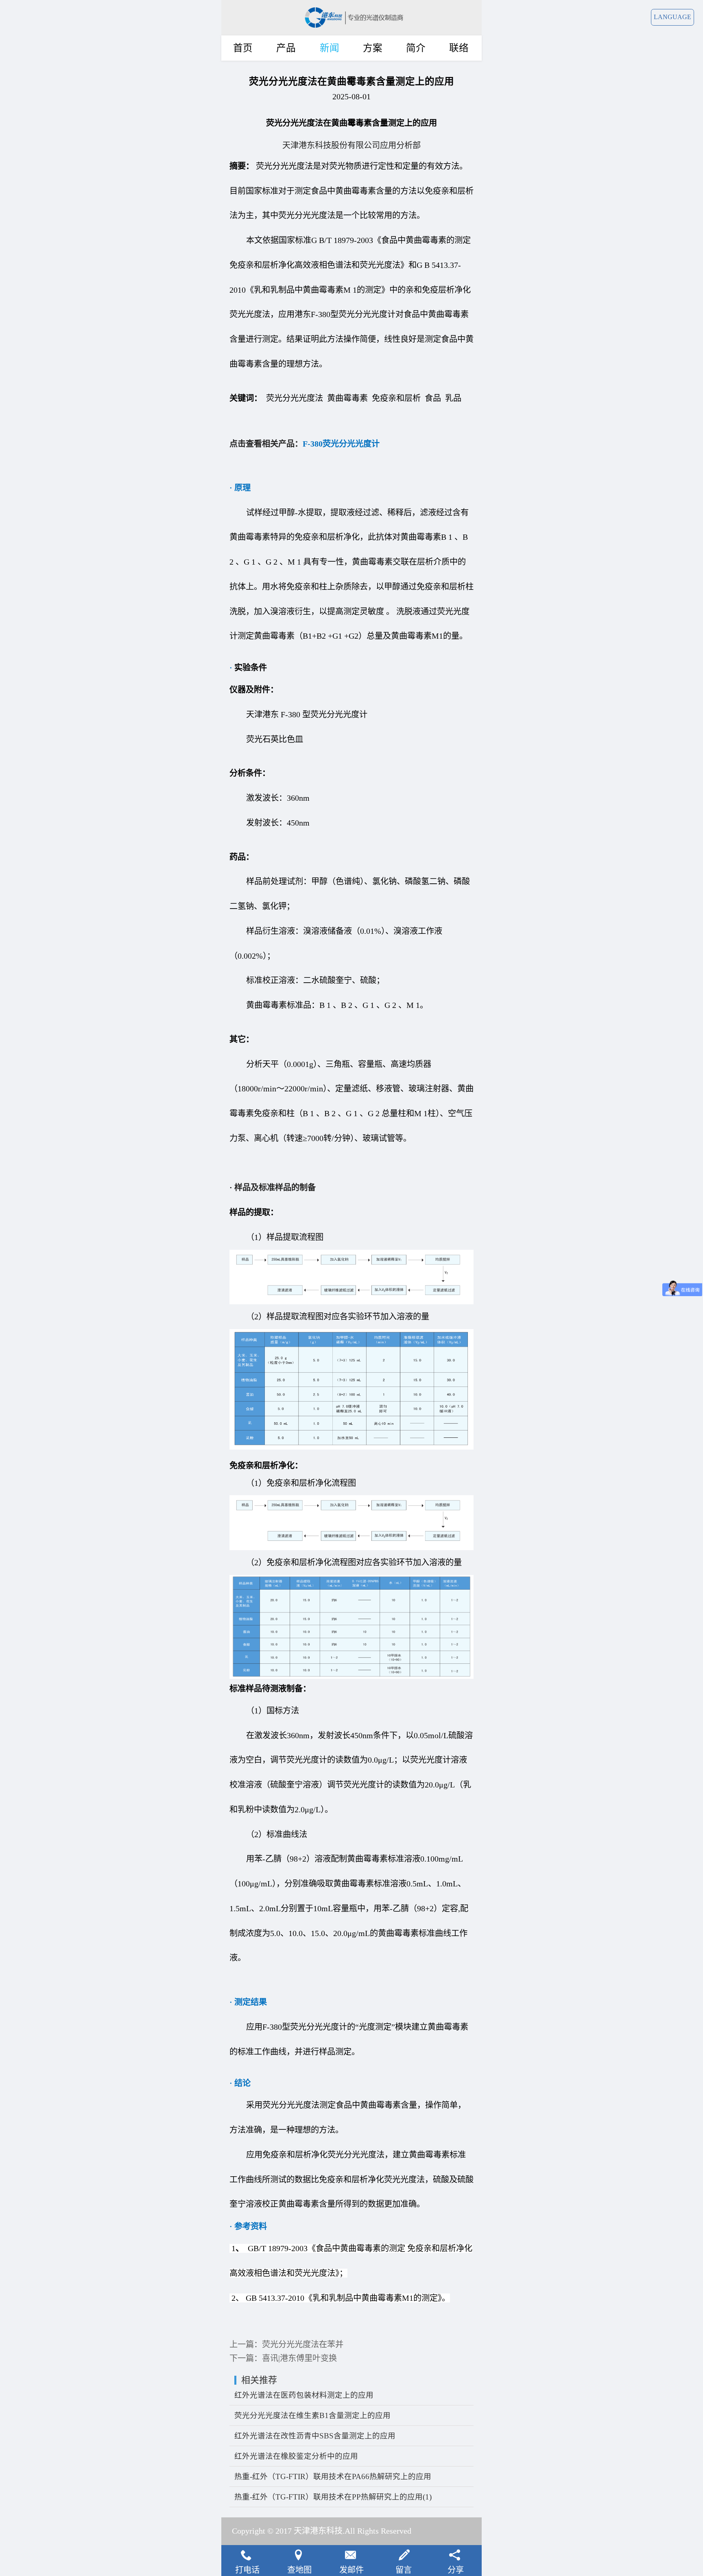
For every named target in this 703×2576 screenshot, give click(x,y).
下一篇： (283, 2358)
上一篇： (286, 2344)
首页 (243, 48)
